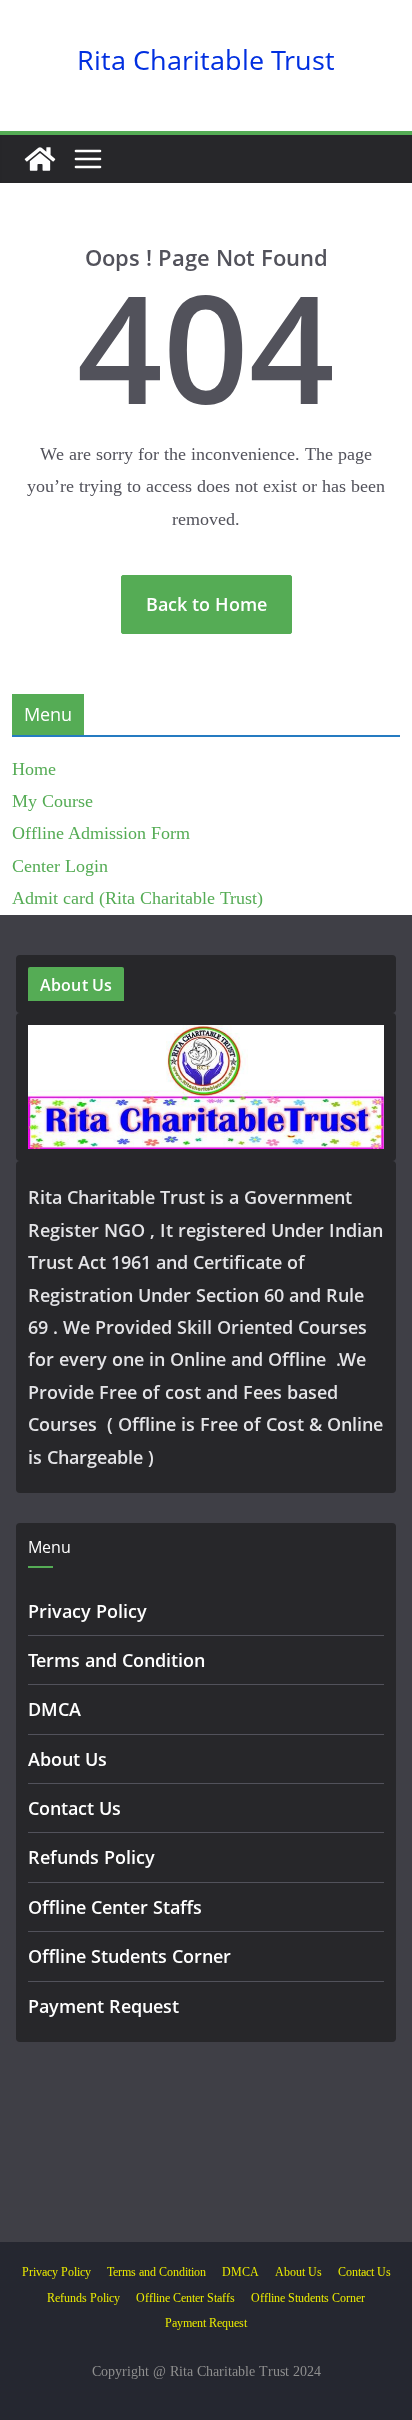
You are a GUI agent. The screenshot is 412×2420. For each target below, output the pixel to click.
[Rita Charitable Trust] (40, 159)
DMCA (54, 1709)
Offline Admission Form (101, 833)
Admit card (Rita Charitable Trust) (137, 898)
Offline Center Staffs (115, 1907)
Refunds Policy (91, 1857)
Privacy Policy (87, 1611)
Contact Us (74, 1808)
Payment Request (103, 2006)
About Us (67, 1759)
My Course (52, 801)
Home (34, 769)
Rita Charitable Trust (206, 59)
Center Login (60, 866)
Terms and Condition (116, 1660)
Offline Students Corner (129, 1956)
